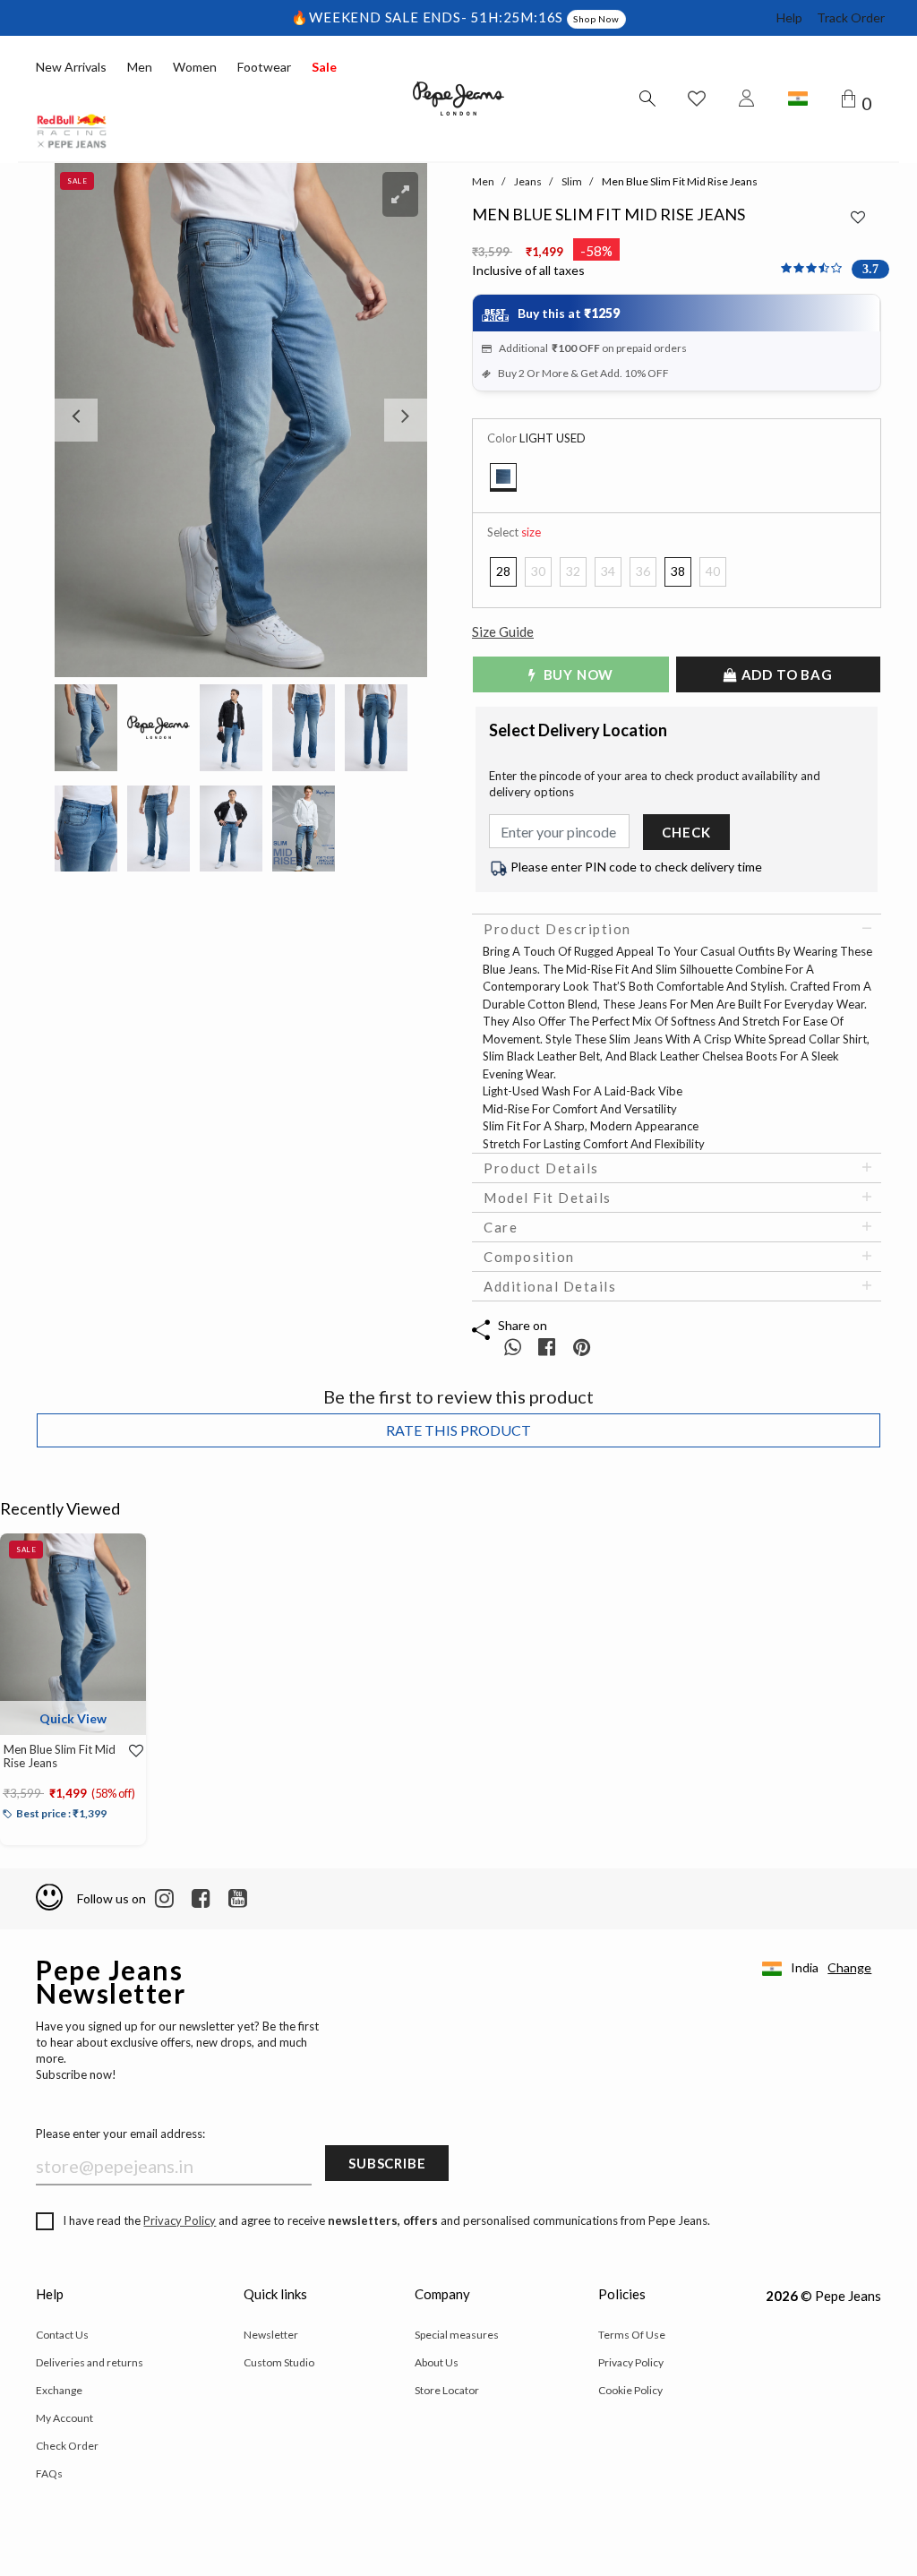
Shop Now (596, 19)
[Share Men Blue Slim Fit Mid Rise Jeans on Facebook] (548, 1347)
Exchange (59, 2390)
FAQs (49, 2473)
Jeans (528, 181)
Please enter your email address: (120, 2134)
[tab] (677, 929)
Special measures (457, 2335)
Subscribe (387, 2163)
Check (686, 832)
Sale (324, 67)
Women (195, 67)
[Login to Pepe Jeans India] (747, 99)
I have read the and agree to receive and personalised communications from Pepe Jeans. (386, 2220)
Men (140, 67)
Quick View (73, 1718)
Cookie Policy (630, 2390)
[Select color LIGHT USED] (503, 477)
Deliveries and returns (90, 2362)
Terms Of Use (632, 2335)
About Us (437, 2362)
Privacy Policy (180, 2220)
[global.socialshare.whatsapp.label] (513, 1347)
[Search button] (647, 99)
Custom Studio (279, 2362)
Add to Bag (785, 674)
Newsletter (271, 2335)
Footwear (264, 67)
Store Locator (447, 2390)
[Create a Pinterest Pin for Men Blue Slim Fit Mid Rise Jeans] (582, 1347)
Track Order (851, 17)
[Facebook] (201, 1899)
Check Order (67, 2446)
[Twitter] (238, 1899)
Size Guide (503, 631)
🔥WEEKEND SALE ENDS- (381, 17)
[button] (82, 420)
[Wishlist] (132, 1751)
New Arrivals (71, 67)
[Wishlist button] (697, 99)
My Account (64, 2418)
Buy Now (577, 674)
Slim (572, 181)
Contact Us (62, 2335)
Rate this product (458, 1430)
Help (789, 17)
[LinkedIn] (164, 1899)
